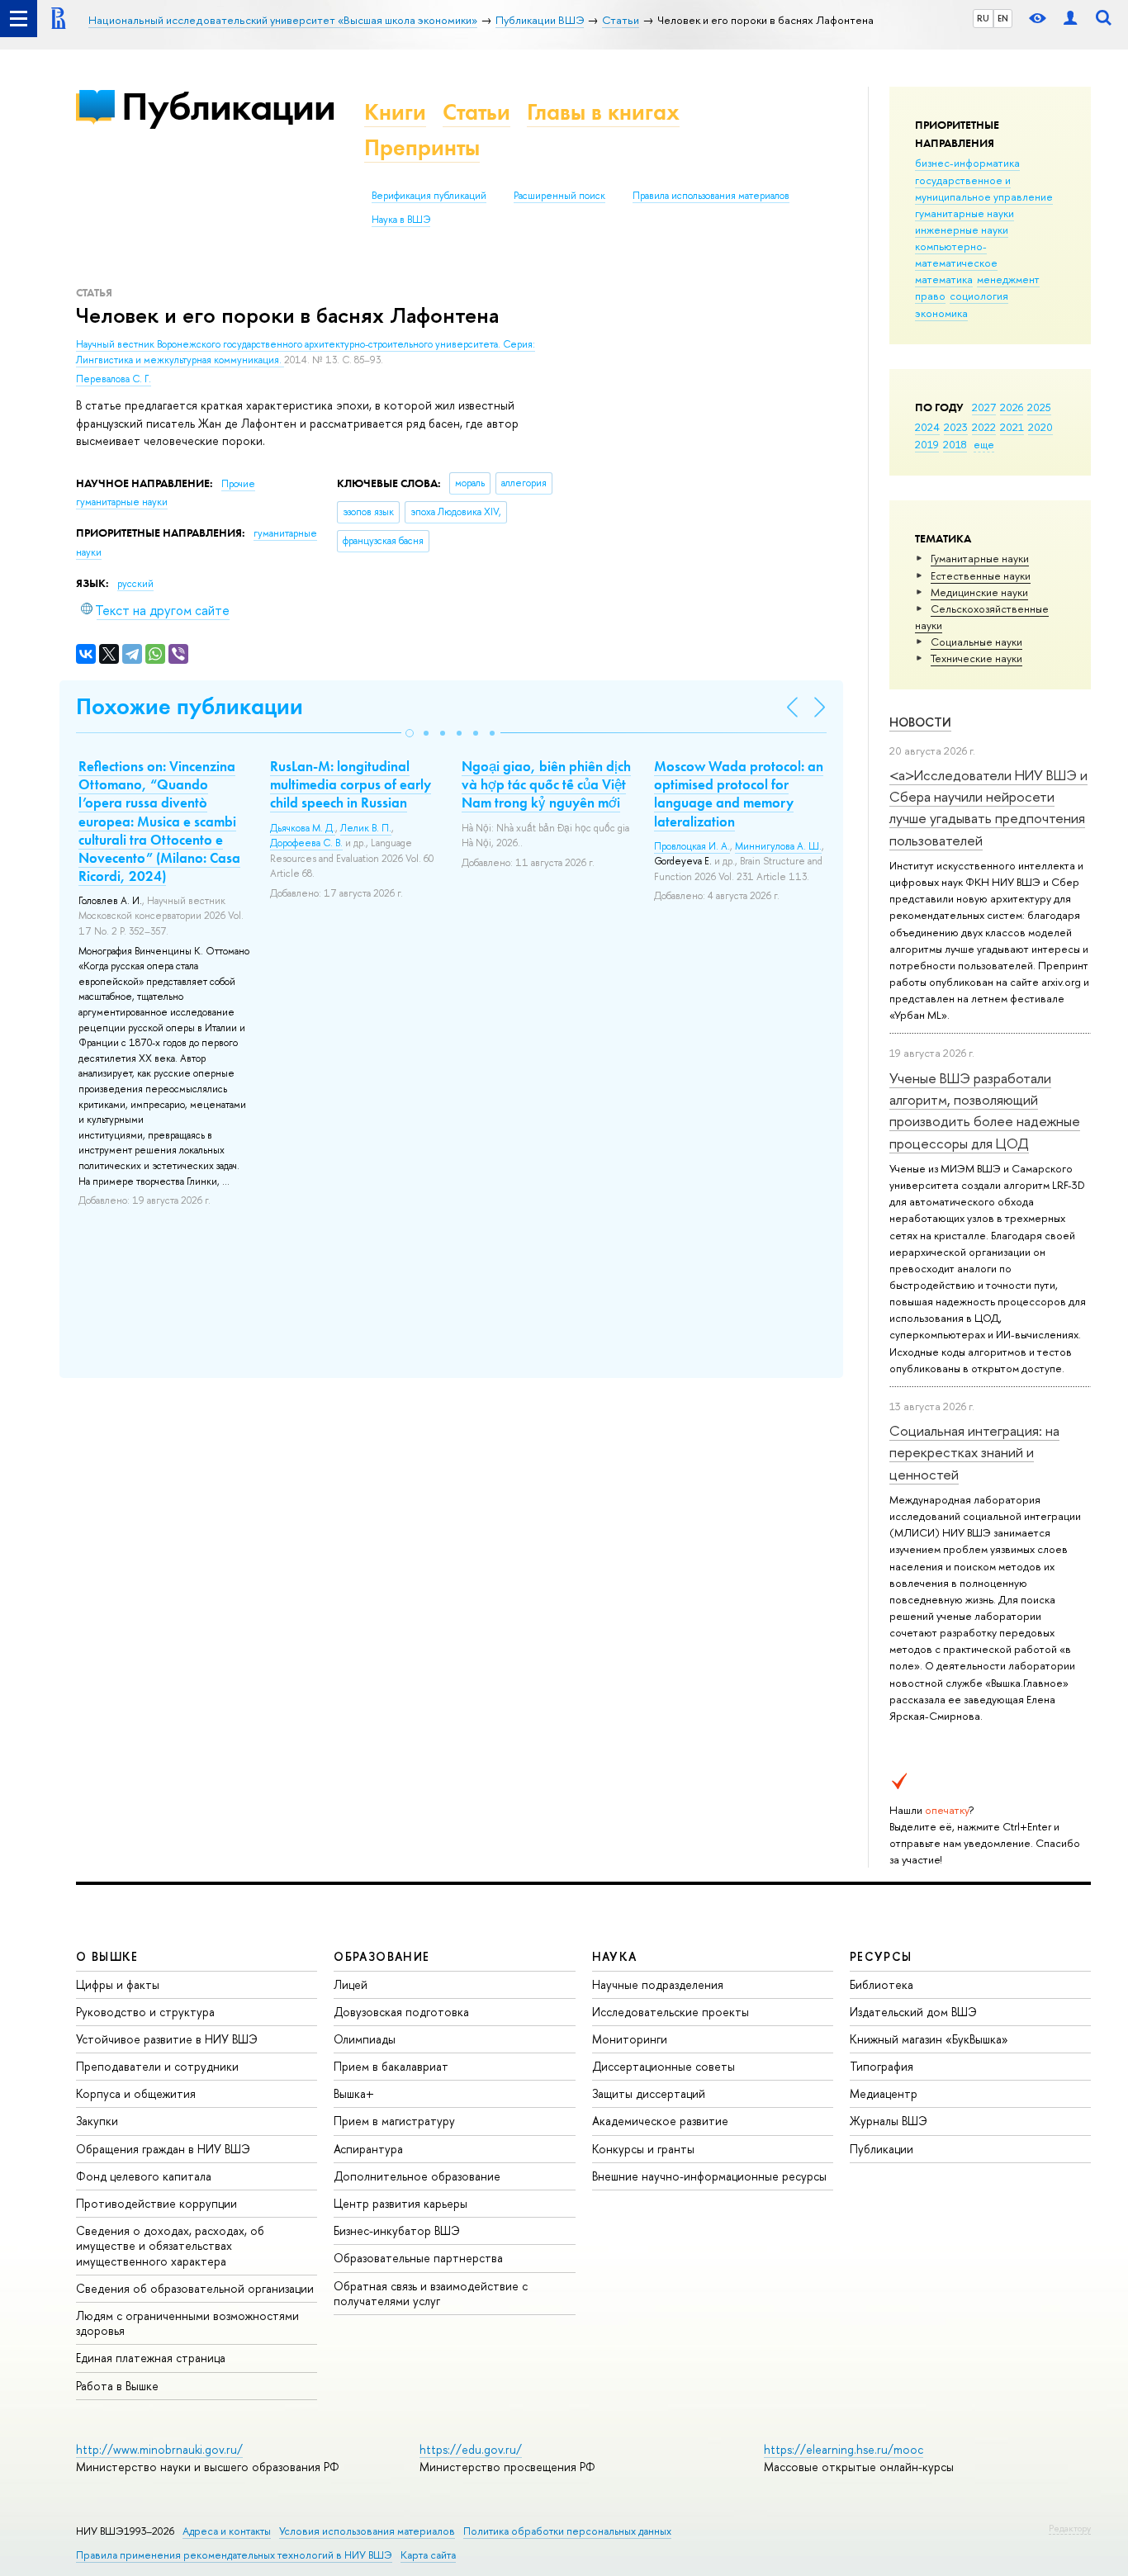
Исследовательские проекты (671, 2012)
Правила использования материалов (711, 196)
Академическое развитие (660, 2121)
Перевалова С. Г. (114, 379)
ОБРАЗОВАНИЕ (382, 1956)
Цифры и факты (118, 1984)
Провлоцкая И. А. (692, 846)
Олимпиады (365, 2039)
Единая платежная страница (151, 2358)
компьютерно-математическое (956, 254)
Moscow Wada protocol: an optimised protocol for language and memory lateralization (739, 793)
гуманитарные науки (964, 213)
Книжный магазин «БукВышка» (929, 2039)
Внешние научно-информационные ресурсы (709, 2176)
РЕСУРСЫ (881, 1956)
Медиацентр (884, 2093)
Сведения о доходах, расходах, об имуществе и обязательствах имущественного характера (170, 2245)
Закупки (97, 2121)
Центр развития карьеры (400, 2203)
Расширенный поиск (559, 196)
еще (984, 444)
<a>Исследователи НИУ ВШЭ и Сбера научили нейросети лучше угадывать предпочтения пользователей (988, 807)
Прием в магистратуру (394, 2121)
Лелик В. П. (366, 828)
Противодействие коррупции (156, 2203)
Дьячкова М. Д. (303, 828)
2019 (927, 444)
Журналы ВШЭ (889, 2121)
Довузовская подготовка (401, 2012)
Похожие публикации (190, 706)
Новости (920, 722)
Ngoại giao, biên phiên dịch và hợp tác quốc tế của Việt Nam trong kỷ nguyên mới (546, 784)
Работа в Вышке (117, 2386)
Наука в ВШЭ (401, 220)
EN (1003, 18)
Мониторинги (630, 2039)
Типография (882, 2066)
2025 (1039, 407)
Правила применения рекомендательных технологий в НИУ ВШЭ (234, 2555)
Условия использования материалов (367, 2531)
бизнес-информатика (967, 163)
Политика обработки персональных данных (567, 2531)
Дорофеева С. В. (306, 843)
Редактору (1070, 2528)
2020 (1040, 427)
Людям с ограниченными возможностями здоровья (187, 2323)
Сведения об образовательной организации (195, 2288)
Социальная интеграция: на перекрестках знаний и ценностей (974, 1452)
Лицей (351, 1984)
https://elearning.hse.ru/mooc (844, 2449)
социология (979, 296)
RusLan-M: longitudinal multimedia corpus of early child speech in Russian (351, 784)
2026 (1012, 407)
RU (983, 18)
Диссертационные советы (664, 2066)
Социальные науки (976, 642)
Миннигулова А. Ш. (778, 846)
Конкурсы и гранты (643, 2149)
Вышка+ (354, 2093)
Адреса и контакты (227, 2531)
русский (135, 584)
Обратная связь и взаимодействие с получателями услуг (431, 2293)
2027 (984, 407)
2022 (984, 427)
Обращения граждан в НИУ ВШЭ (163, 2149)
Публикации (228, 106)
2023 (956, 427)
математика (944, 279)
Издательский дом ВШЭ (913, 2012)
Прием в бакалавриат (391, 2066)
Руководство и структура (145, 2012)
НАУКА (615, 1956)
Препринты (422, 147)
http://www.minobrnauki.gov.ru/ (159, 2449)
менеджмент (1008, 279)
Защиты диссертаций (649, 2093)
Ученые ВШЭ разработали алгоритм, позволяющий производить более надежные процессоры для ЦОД (985, 1110)
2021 (1012, 427)
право (930, 296)
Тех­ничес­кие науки (976, 658)
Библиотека (882, 1984)
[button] (410, 733)
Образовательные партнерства (418, 2258)
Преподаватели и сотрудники (157, 2066)
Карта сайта (428, 2555)
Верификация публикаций (429, 196)
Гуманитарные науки (980, 558)
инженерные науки (962, 230)
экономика (941, 313)
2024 (927, 427)
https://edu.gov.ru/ (471, 2449)
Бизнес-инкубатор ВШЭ (397, 2230)
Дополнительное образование (417, 2176)
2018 (955, 444)
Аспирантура (368, 2149)
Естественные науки (981, 575)
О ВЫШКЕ (107, 1956)
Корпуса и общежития (136, 2093)
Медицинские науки (979, 592)
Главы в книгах (603, 112)
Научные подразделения (658, 1984)
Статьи (476, 112)
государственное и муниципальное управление (984, 188)
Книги (395, 112)
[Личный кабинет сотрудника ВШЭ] (1070, 19)
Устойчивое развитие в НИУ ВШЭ (167, 2039)
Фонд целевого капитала (144, 2176)
